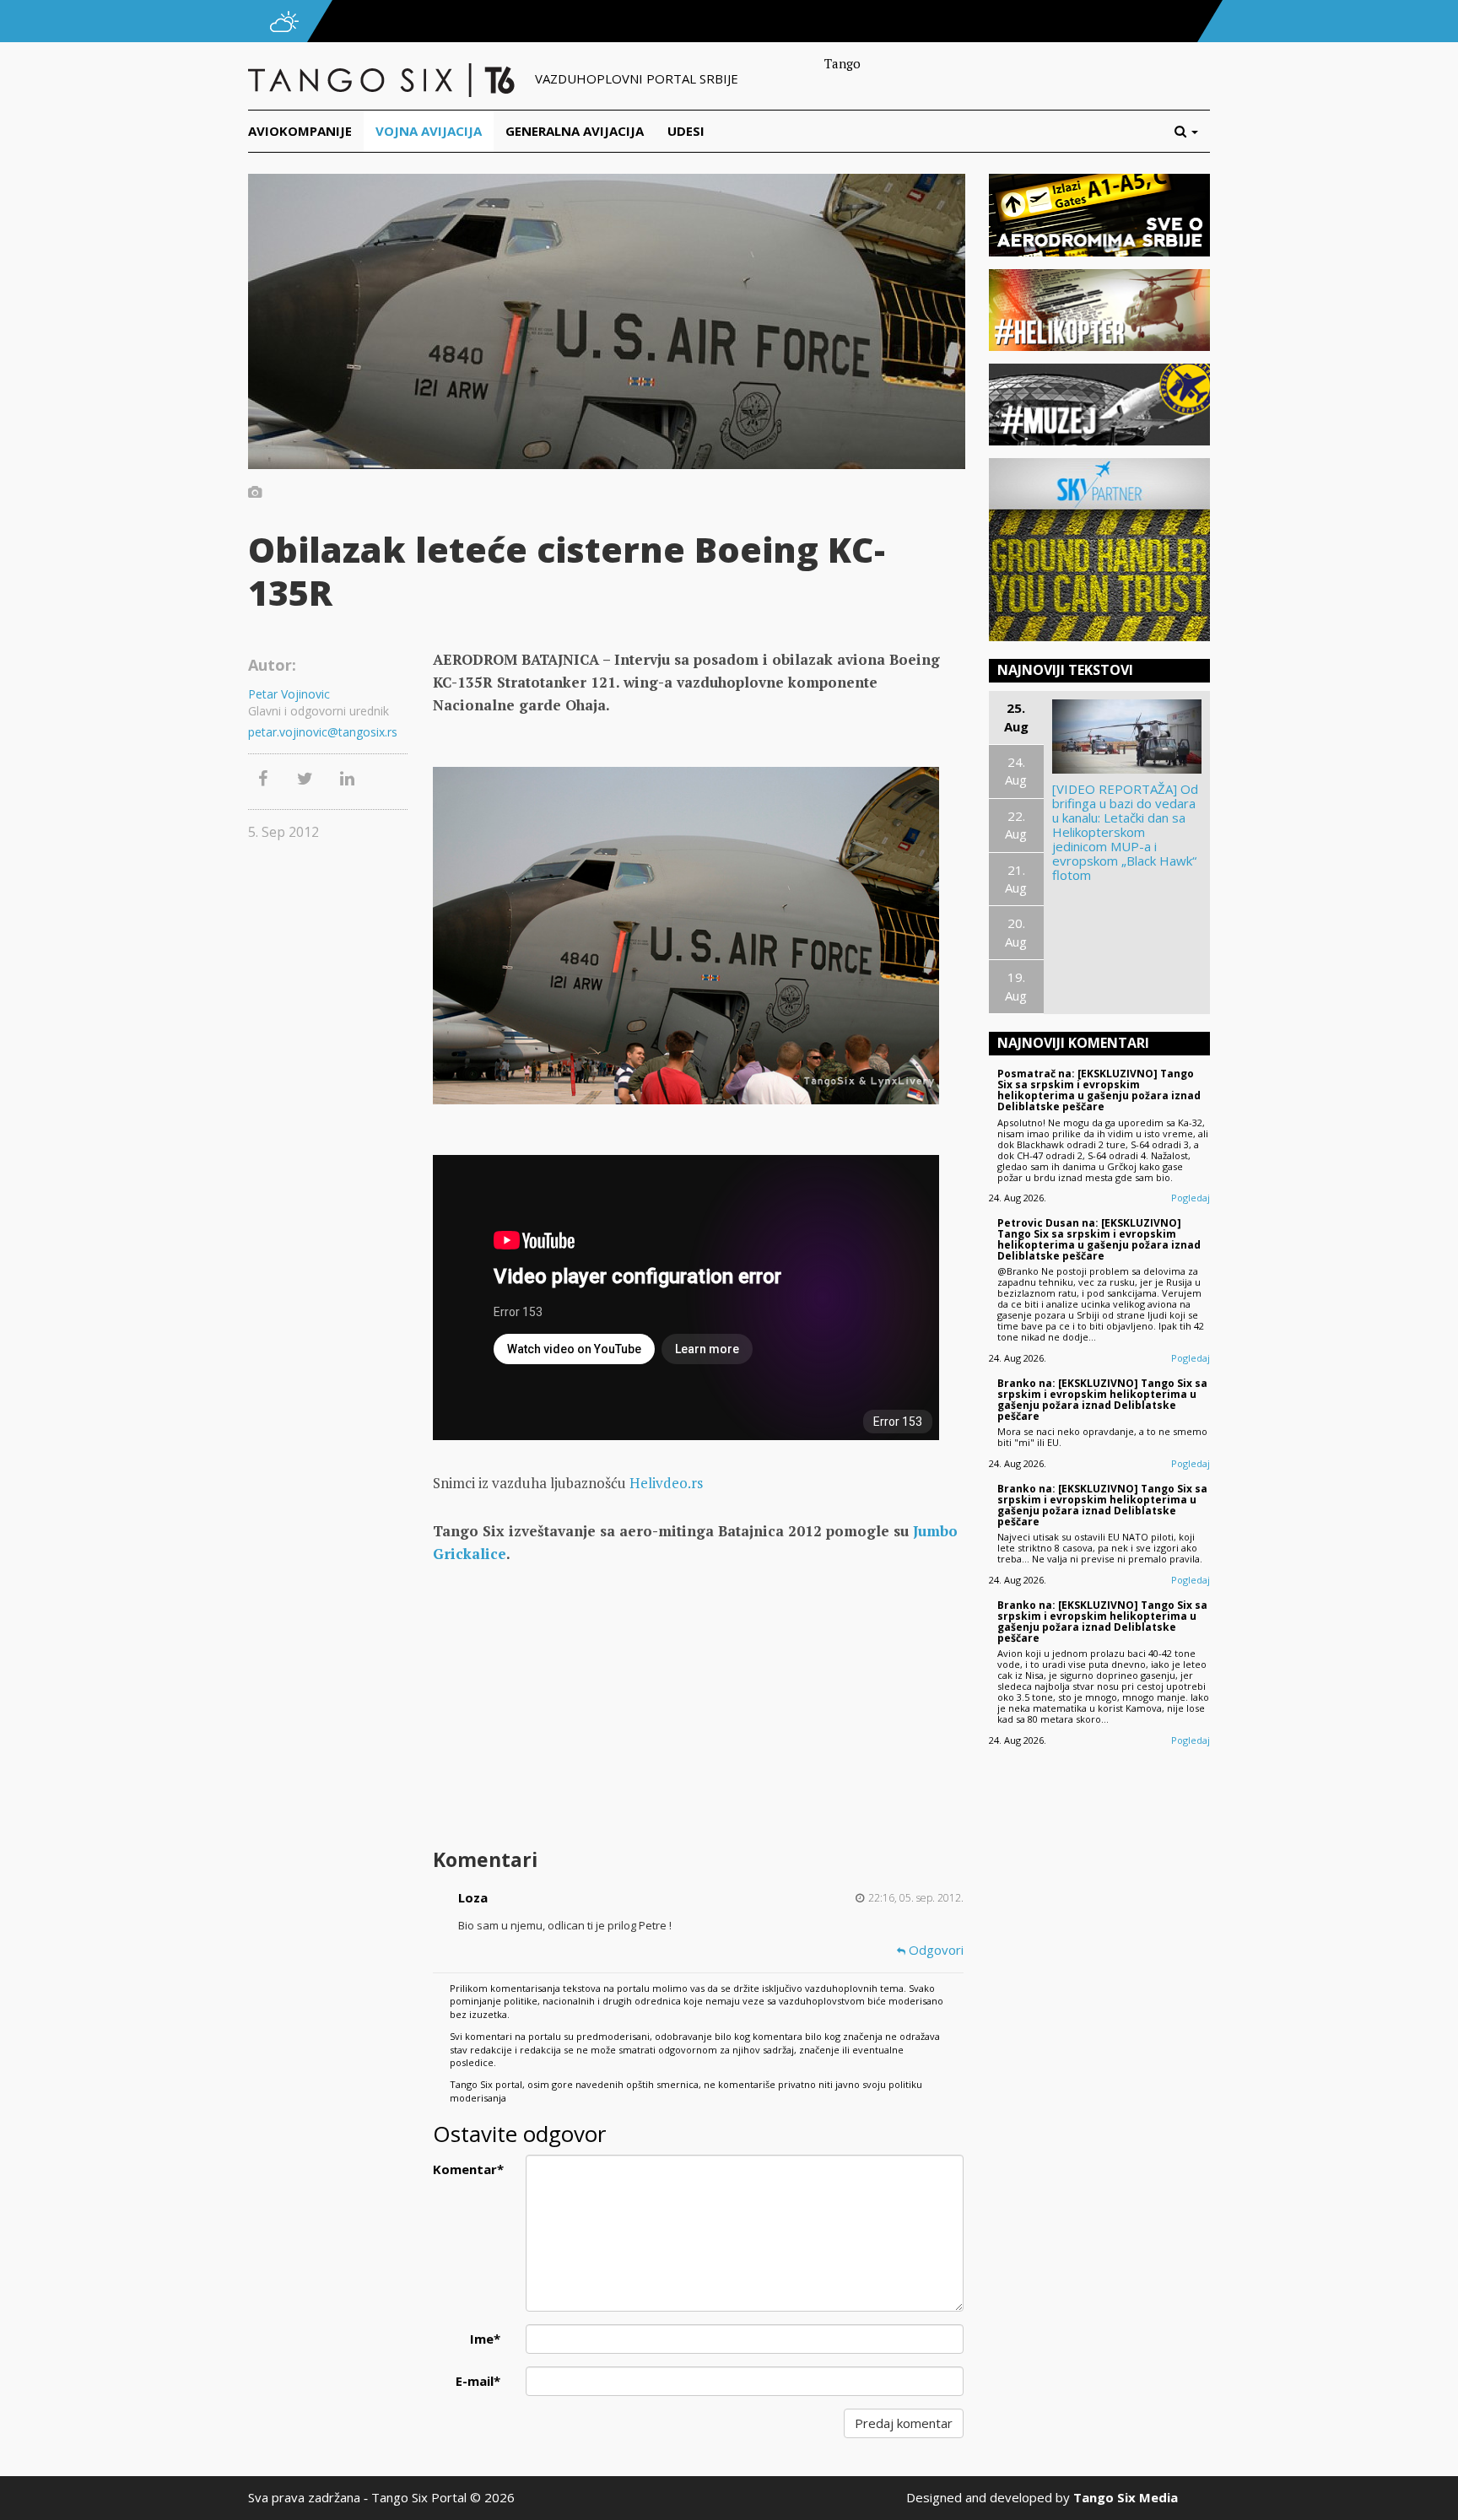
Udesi (686, 131)
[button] (1192, 131)
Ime (485, 2339)
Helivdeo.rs (666, 1483)
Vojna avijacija (429, 131)
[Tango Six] (383, 78)
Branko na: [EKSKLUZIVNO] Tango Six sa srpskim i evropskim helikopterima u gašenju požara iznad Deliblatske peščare (1102, 1400)
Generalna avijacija (575, 131)
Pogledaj (1191, 1198)
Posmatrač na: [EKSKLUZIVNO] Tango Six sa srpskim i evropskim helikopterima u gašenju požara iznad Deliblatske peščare (1099, 1090)
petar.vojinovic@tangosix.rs (323, 732)
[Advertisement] (698, 1708)
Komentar (468, 2169)
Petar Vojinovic (289, 694)
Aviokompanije (300, 131)
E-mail (478, 2381)
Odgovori (934, 1950)
